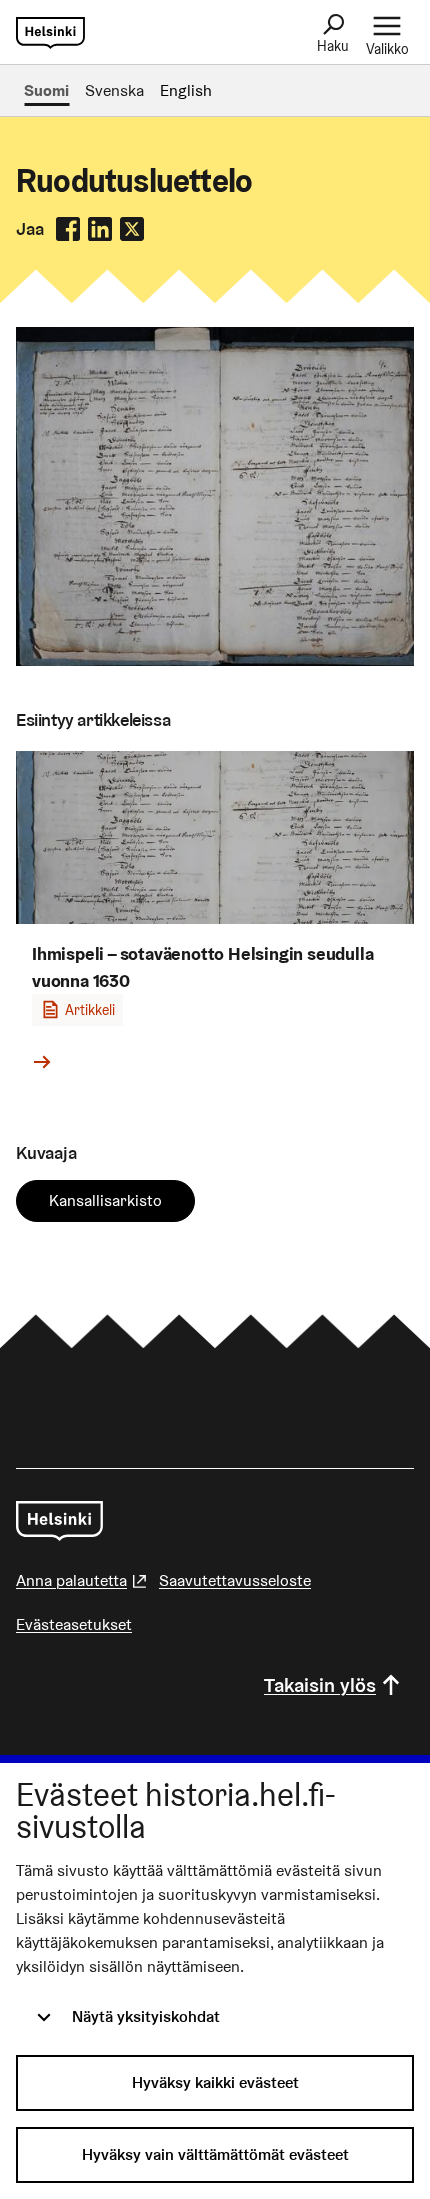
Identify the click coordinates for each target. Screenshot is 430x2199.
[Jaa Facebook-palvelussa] (68, 229)
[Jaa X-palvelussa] (132, 229)
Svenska (114, 90)
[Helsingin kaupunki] (59, 1521)
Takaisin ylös (320, 1685)
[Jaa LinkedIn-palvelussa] (100, 229)
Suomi (46, 90)
